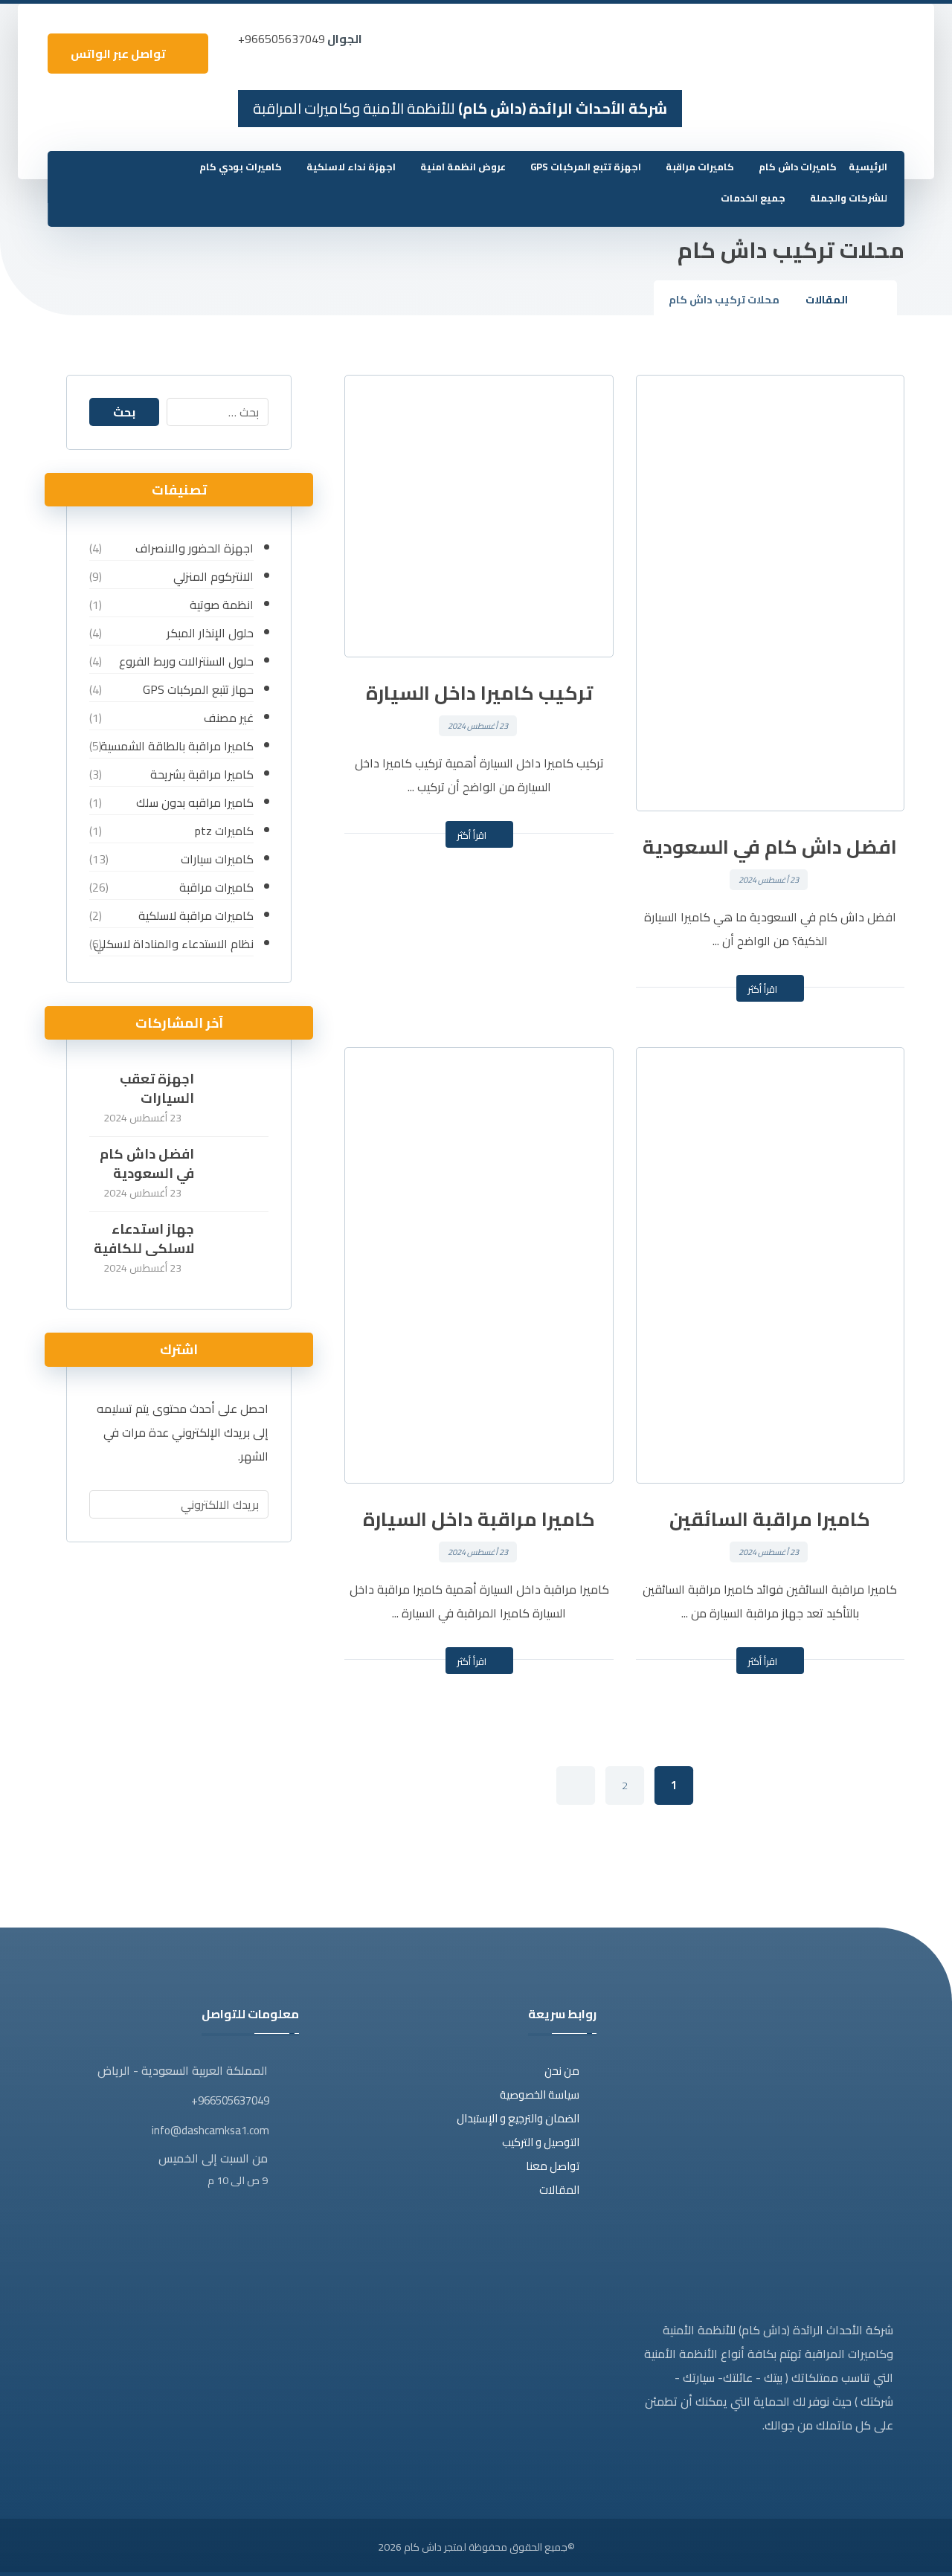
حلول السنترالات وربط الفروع (186, 661)
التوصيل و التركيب (541, 2142)
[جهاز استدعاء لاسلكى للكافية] (239, 1249)
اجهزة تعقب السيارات (157, 1088)
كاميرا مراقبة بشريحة (202, 774)
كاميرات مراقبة (216, 887)
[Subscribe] (108, 1504)
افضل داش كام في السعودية (147, 1163)
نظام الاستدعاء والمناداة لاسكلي (174, 944)
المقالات (559, 2190)
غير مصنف (229, 718)
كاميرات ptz (224, 831)
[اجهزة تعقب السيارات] (239, 1099)
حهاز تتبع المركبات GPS (198, 689)
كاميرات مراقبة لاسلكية (196, 915)
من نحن (562, 2071)
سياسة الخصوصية (540, 2094)
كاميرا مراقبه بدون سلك (195, 802)
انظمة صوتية (222, 605)
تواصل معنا (553, 2166)
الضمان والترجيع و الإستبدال (518, 2118)
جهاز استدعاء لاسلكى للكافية (144, 1238)
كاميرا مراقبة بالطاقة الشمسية (177, 746)
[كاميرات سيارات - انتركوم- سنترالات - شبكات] (871, 45)
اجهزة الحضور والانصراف (194, 548)
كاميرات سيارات (217, 859)
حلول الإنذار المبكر (210, 633)
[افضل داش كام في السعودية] (239, 1174)
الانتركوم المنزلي (213, 576)
